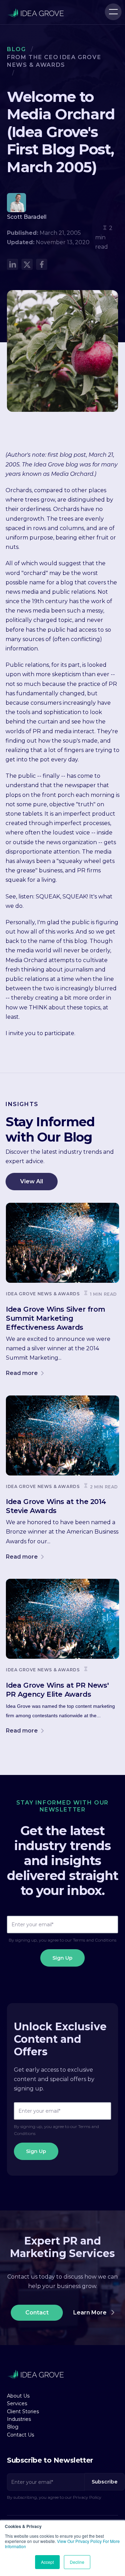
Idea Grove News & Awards (43, 1294)
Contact (37, 2313)
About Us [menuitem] (18, 2396)
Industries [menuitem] (19, 2419)
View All (32, 1181)
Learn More (91, 2313)
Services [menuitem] (17, 2403)
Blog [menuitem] (13, 2427)
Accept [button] (47, 2562)
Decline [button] (77, 2562)
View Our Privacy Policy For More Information (62, 2544)
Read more (23, 1373)
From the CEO (33, 57)
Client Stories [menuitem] (23, 2411)
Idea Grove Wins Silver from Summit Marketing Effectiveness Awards (55, 1318)
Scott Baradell (27, 217)
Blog (16, 49)
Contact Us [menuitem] (20, 2435)
